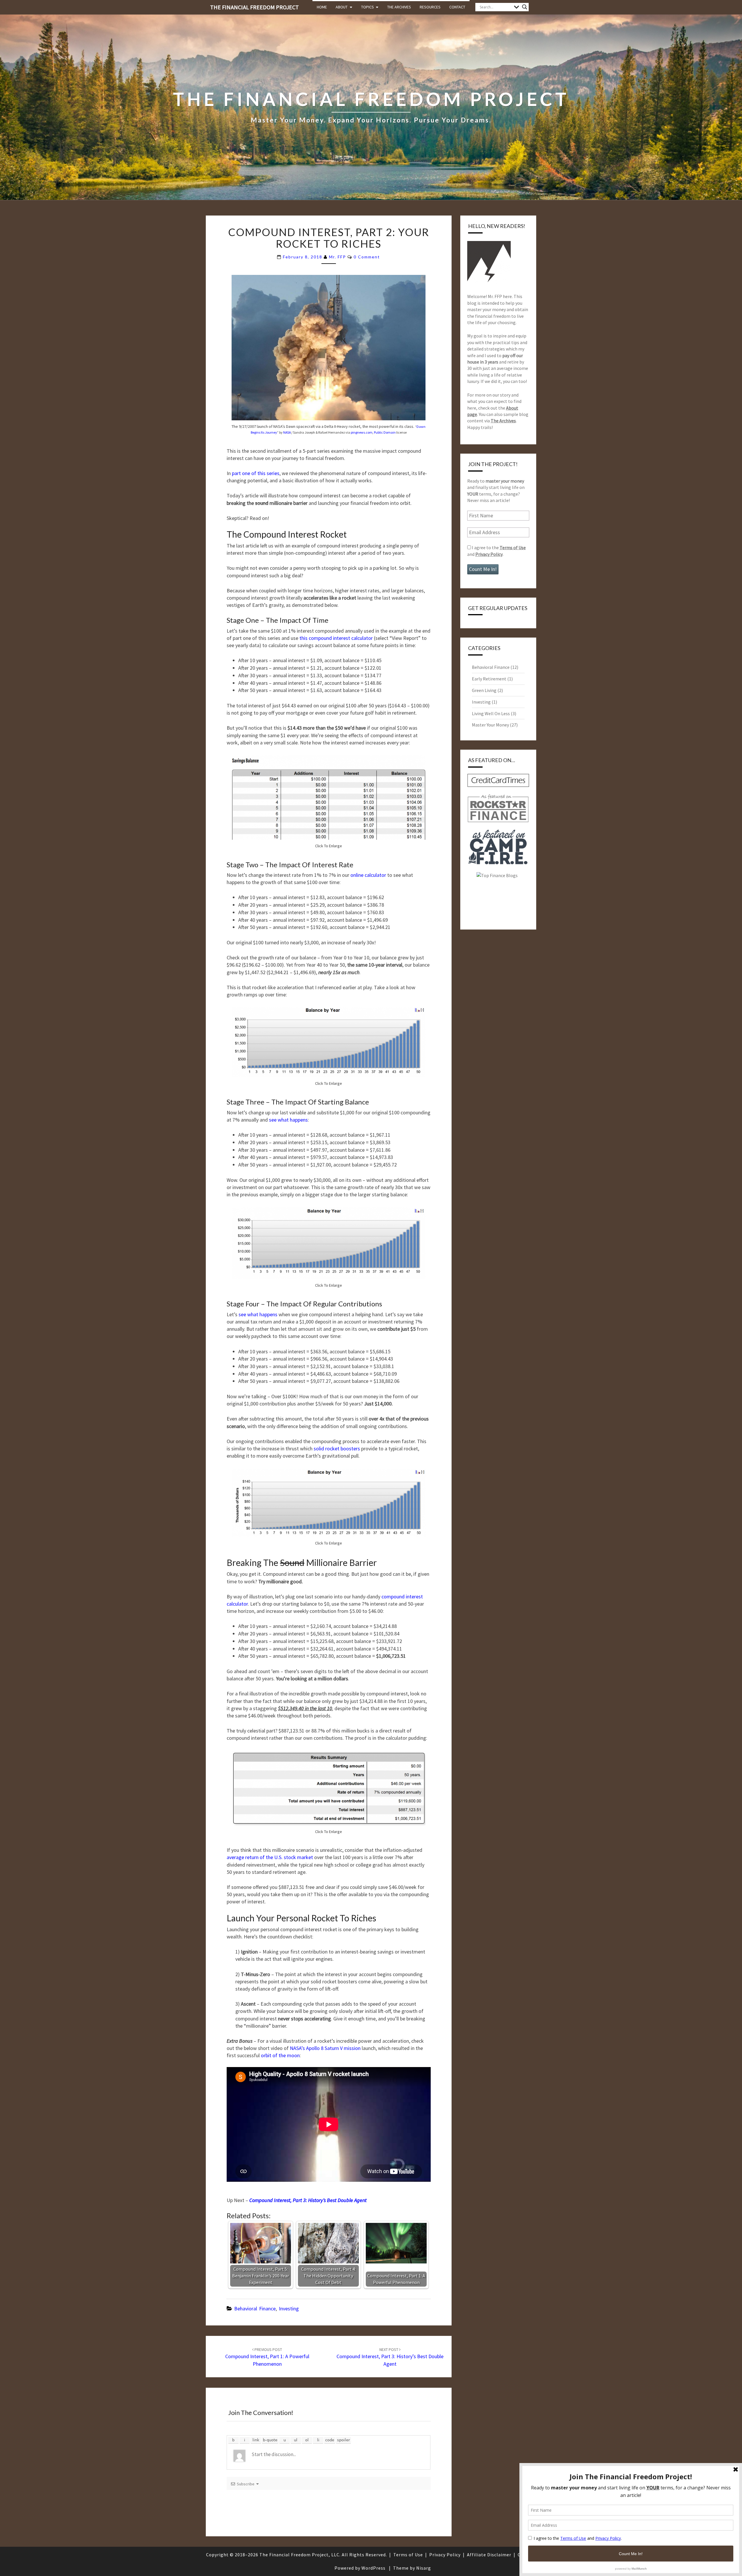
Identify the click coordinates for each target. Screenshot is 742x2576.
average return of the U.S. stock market (270, 1857)
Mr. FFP (338, 257)
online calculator (368, 875)
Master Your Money (490, 725)
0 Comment (367, 257)
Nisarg (424, 2568)
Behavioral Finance (255, 2308)
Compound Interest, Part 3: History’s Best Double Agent (390, 2357)
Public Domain (385, 432)
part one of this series (256, 473)
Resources (430, 7)
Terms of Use (513, 547)
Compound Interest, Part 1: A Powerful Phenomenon (267, 2357)
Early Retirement (489, 679)
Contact (457, 7)
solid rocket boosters (337, 1448)
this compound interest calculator (336, 638)
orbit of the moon (280, 2055)
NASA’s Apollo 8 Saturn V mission (325, 2048)
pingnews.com (362, 432)
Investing (289, 2308)
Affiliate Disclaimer (489, 2555)
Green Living (484, 690)
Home (322, 7)
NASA (287, 432)
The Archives (399, 7)
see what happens (288, 1120)
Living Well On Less (491, 713)
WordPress (373, 2568)
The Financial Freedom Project (254, 7)
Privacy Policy (489, 554)
